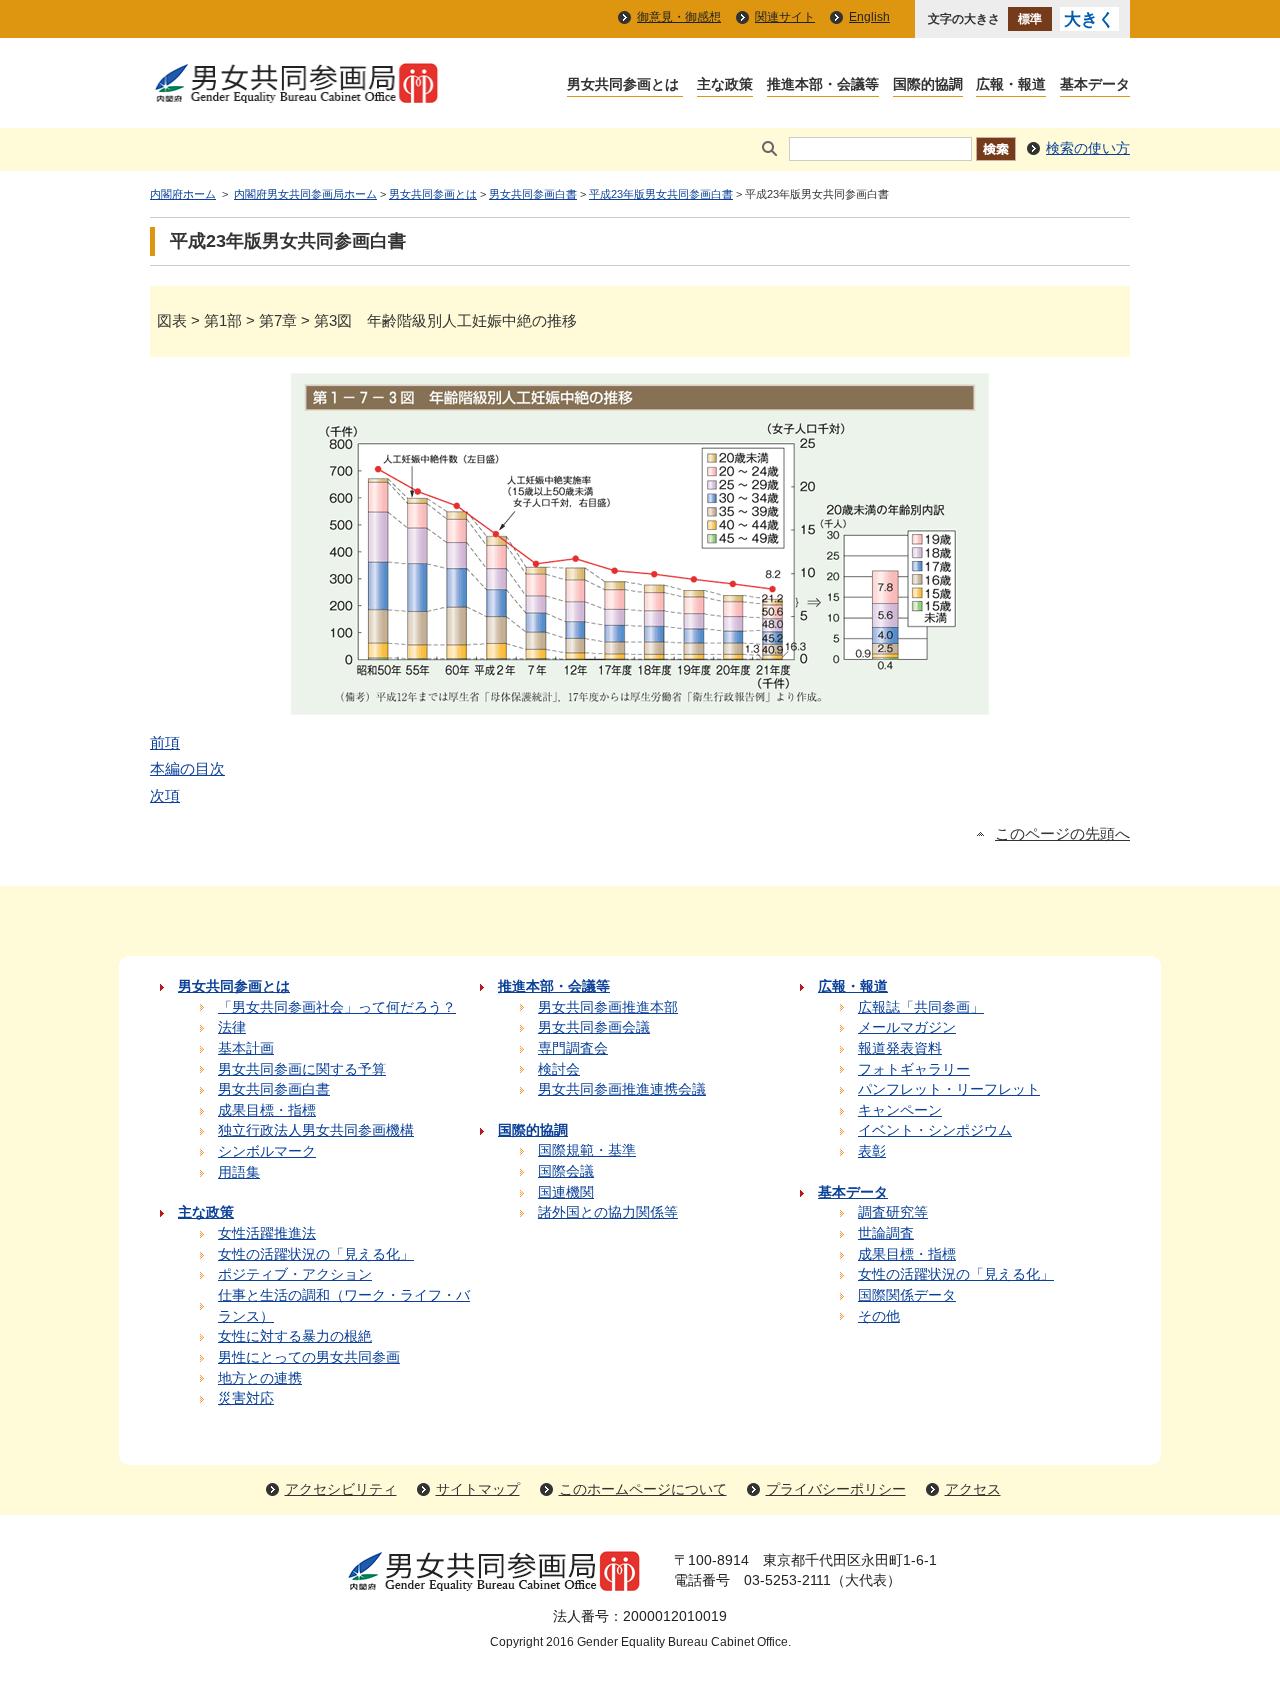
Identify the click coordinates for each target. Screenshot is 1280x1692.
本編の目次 (187, 768)
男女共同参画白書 (533, 194)
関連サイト (785, 17)
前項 (165, 742)
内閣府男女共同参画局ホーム (305, 194)
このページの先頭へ (1062, 834)
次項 (165, 795)
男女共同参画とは (433, 194)
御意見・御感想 (679, 17)
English (869, 17)
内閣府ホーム (183, 194)
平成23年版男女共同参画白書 (661, 194)
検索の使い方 (1088, 148)
